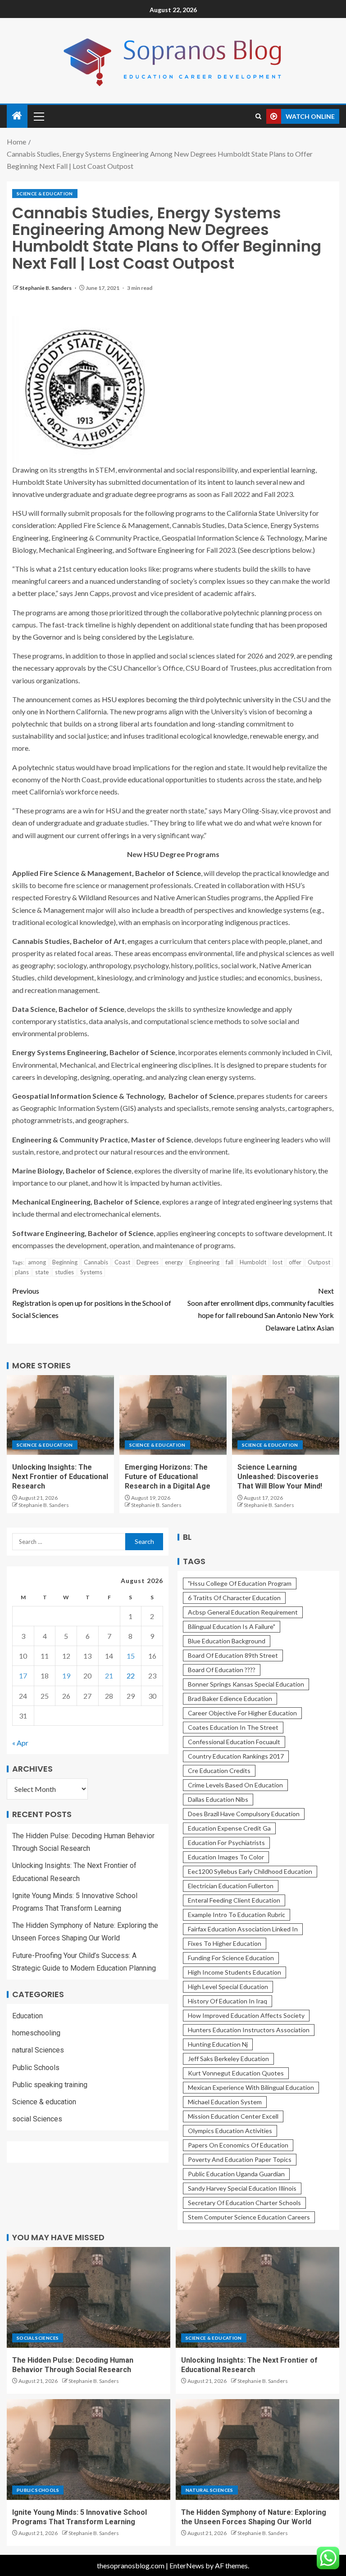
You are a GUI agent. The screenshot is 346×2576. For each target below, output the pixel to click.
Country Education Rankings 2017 (236, 1756)
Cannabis (96, 1262)
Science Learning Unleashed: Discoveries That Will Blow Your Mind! (280, 1477)
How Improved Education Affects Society (246, 2015)
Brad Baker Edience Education (230, 1699)
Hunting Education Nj (218, 2044)
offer (295, 1262)
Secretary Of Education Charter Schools (244, 2203)
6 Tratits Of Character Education (234, 1598)
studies (64, 1272)
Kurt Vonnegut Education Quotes (236, 2073)
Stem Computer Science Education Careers (249, 2217)
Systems (91, 1272)
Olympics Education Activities (230, 2131)
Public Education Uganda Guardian (236, 2174)
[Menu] (38, 116)
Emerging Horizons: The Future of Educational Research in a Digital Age (168, 1477)
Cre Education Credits (219, 1771)
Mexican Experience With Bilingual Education (251, 2087)
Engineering (204, 1262)
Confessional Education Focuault (234, 1742)
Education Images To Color (226, 1857)
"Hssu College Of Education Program (240, 1583)
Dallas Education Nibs (218, 1799)
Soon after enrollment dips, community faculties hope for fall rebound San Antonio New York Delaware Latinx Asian (261, 1309)
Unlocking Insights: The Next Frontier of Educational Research (60, 1477)
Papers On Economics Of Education (238, 2145)
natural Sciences (38, 2050)
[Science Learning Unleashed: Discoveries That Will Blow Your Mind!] (286, 1415)
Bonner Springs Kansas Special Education (246, 1684)
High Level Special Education (228, 1987)
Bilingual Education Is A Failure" (232, 1626)
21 (109, 1676)
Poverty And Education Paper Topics (240, 2159)
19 (66, 1676)
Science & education (45, 194)
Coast (122, 1262)
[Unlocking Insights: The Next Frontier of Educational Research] (60, 1415)
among (37, 1262)
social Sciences (37, 2119)
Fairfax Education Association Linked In (243, 1929)
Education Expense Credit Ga (229, 1828)
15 (131, 1656)
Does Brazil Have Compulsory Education (244, 1814)
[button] (38, 116)
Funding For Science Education (231, 1958)
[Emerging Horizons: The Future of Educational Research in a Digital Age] (173, 1415)
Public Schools (36, 2068)
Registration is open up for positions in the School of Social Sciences (92, 1303)
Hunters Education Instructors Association (249, 2030)
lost (278, 1262)
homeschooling (36, 2033)
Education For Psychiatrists (226, 1843)
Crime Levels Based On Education (235, 1785)
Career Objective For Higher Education (242, 1713)
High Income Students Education (234, 1972)
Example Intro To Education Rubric (237, 1915)
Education (27, 2016)
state (42, 1272)
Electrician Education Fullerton (231, 1886)
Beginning (65, 1262)
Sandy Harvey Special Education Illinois (242, 2188)
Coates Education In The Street (233, 1727)
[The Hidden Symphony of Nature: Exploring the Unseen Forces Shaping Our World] (257, 2450)
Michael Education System (225, 2102)
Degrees (148, 1262)
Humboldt (253, 1262)
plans (22, 1272)
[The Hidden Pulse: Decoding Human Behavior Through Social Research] (89, 2297)
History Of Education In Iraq (228, 2001)
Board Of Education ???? (222, 1670)
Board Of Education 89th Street (233, 1655)
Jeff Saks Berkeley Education (228, 2059)
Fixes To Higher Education (225, 1943)
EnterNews (187, 2565)
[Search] (258, 116)
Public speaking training (50, 2085)
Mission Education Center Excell (233, 2116)
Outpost (319, 1262)
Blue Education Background (227, 1641)
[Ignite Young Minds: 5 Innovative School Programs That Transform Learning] (89, 2450)
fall (230, 1262)
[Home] (17, 116)
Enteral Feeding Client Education (234, 1900)
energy (174, 1262)
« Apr (20, 1743)
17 (23, 1676)
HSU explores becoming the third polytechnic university (188, 699)
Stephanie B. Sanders (46, 288)
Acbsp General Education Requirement (243, 1612)
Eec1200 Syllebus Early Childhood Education (250, 1871)
